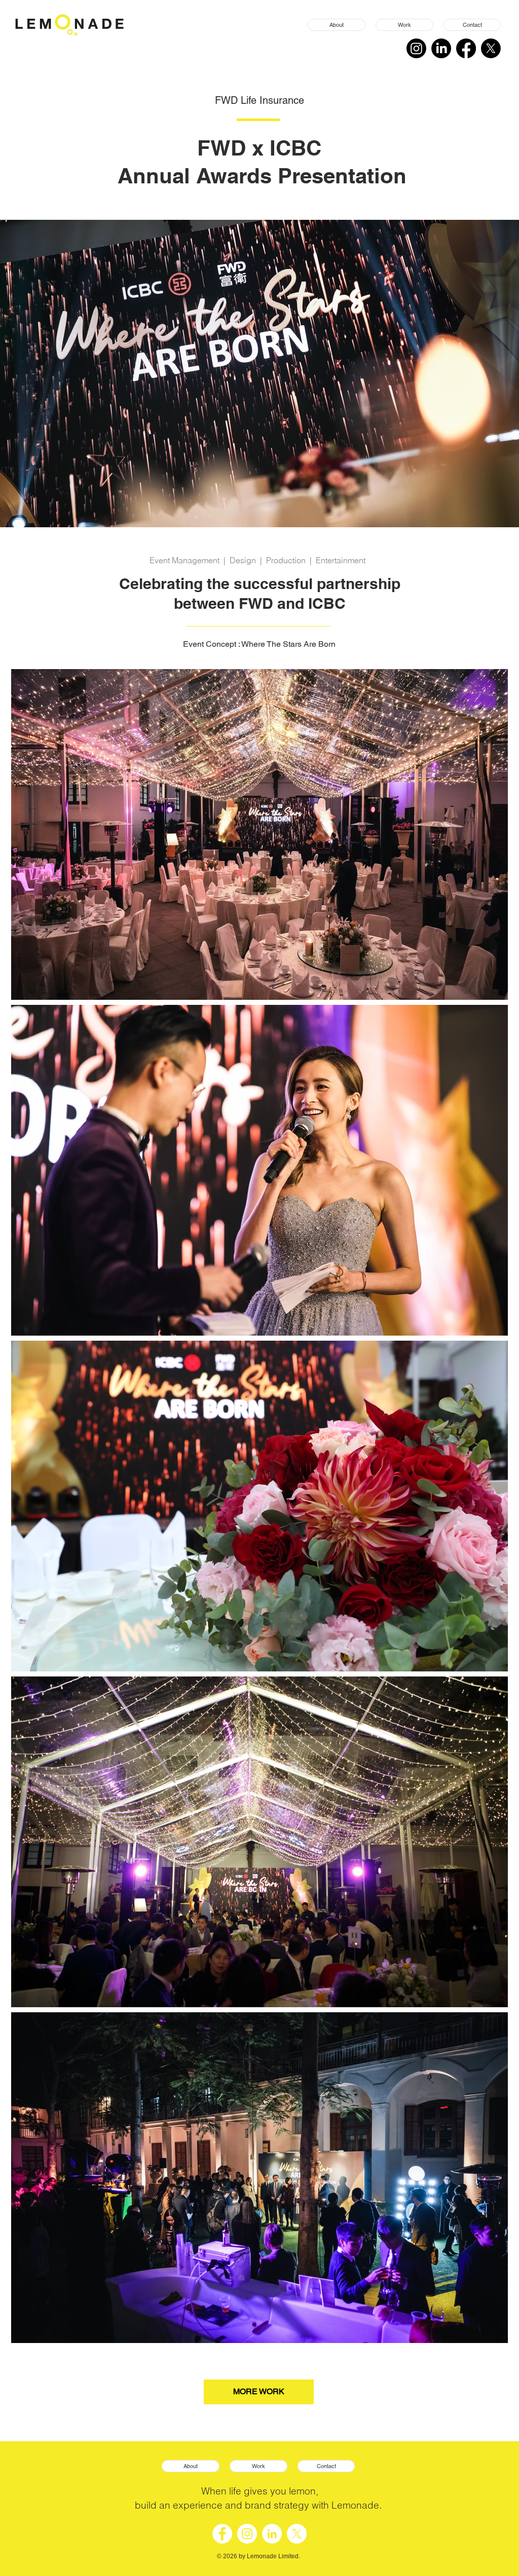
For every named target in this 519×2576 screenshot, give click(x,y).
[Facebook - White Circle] (222, 2534)
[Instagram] (416, 48)
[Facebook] (466, 48)
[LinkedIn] (441, 48)
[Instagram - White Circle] (247, 2534)
